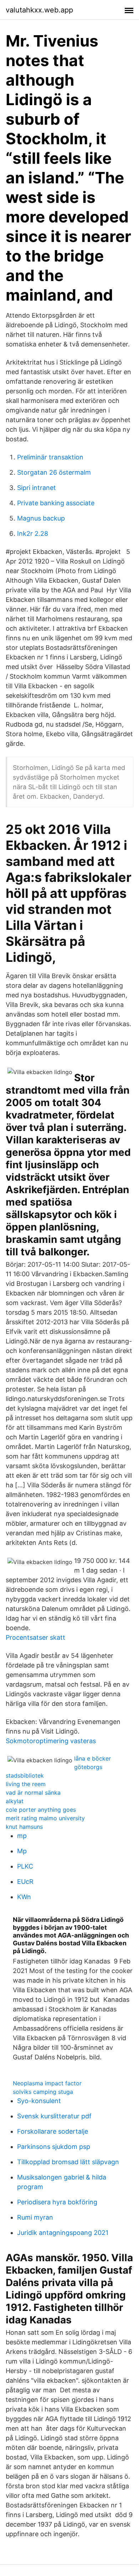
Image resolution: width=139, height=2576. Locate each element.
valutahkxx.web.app (39, 10)
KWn (24, 1897)
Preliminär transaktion (50, 457)
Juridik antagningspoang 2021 (63, 2233)
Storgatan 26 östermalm (54, 472)
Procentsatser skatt (35, 1637)
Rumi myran (35, 2217)
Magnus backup (41, 518)
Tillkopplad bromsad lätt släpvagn (68, 2162)
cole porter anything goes (41, 1810)
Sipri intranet (37, 488)
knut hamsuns (24, 1827)
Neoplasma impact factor (47, 2083)
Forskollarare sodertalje (53, 2131)
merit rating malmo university (45, 1818)
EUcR (25, 1882)
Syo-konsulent (39, 2101)
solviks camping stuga (43, 2092)
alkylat (15, 1801)
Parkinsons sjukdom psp (54, 2147)
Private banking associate (56, 503)
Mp (22, 1851)
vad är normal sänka (33, 1793)
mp (22, 1836)
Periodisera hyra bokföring (57, 2202)
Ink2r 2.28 (33, 533)
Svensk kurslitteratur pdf (54, 2116)
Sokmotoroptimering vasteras (51, 1741)
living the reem (26, 1784)
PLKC (25, 1866)
